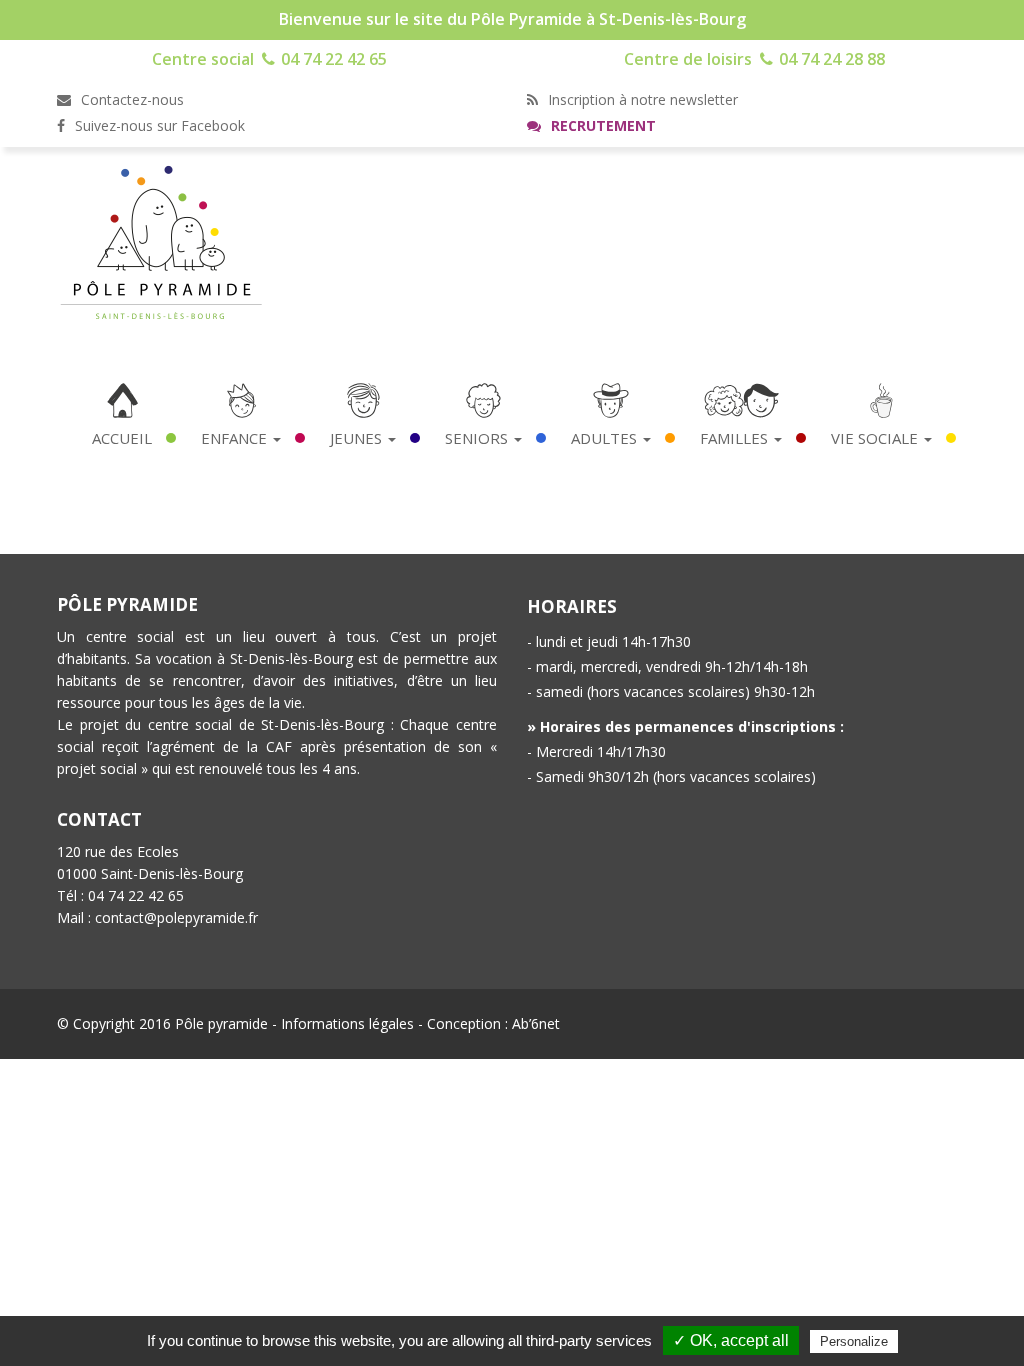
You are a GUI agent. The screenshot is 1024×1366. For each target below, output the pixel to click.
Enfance (236, 438)
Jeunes (358, 438)
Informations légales (347, 1023)
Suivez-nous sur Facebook (158, 125)
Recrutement (601, 125)
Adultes (606, 438)
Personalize (854, 1341)
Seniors (478, 438)
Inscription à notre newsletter (641, 99)
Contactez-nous (130, 99)
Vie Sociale (876, 438)
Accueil (122, 438)
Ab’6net (536, 1023)
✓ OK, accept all (731, 1340)
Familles (736, 438)
